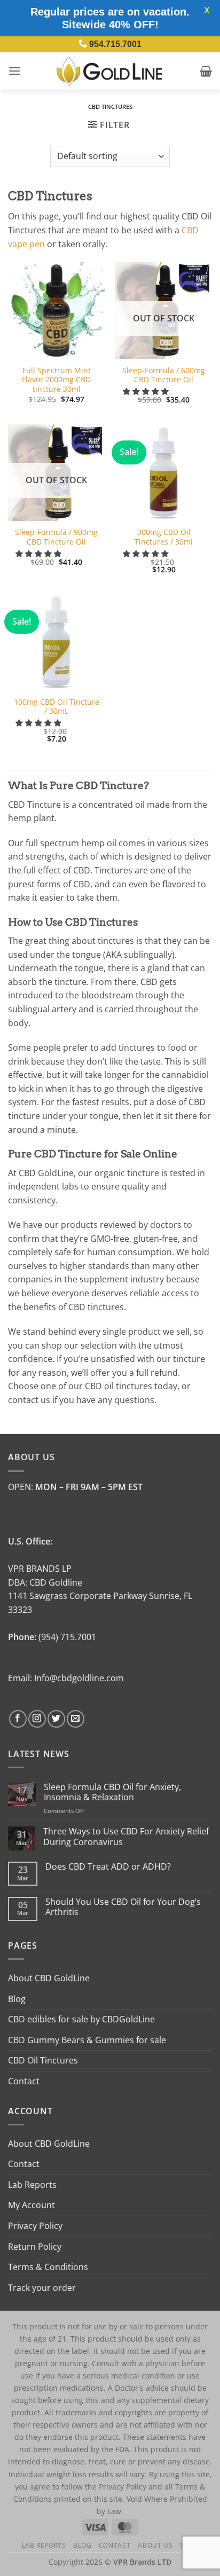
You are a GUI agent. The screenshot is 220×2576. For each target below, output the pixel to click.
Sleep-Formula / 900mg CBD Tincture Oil (56, 537)
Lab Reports (32, 2185)
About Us (155, 2545)
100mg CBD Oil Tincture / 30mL (57, 707)
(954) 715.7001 (67, 1637)
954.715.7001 (115, 44)
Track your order (42, 2288)
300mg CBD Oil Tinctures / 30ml (164, 537)
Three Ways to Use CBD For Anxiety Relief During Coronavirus (126, 1837)
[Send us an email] (76, 1719)
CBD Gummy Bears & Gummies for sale (87, 2040)
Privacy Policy (35, 2226)
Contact (24, 2081)
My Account (32, 2205)
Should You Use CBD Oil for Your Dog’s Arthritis (123, 1907)
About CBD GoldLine (49, 1978)
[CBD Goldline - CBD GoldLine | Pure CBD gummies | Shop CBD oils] (110, 71)
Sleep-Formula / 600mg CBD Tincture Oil (164, 375)
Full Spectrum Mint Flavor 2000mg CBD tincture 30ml (56, 380)
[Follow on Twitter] (56, 1719)
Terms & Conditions (48, 2267)
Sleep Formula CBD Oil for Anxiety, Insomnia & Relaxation (112, 1792)
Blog (17, 1999)
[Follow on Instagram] (37, 1719)
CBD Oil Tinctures (43, 2060)
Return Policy (35, 2247)
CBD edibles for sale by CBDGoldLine (81, 2019)
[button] (14, 71)
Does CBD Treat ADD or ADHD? (108, 1867)
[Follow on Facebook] (18, 1719)
